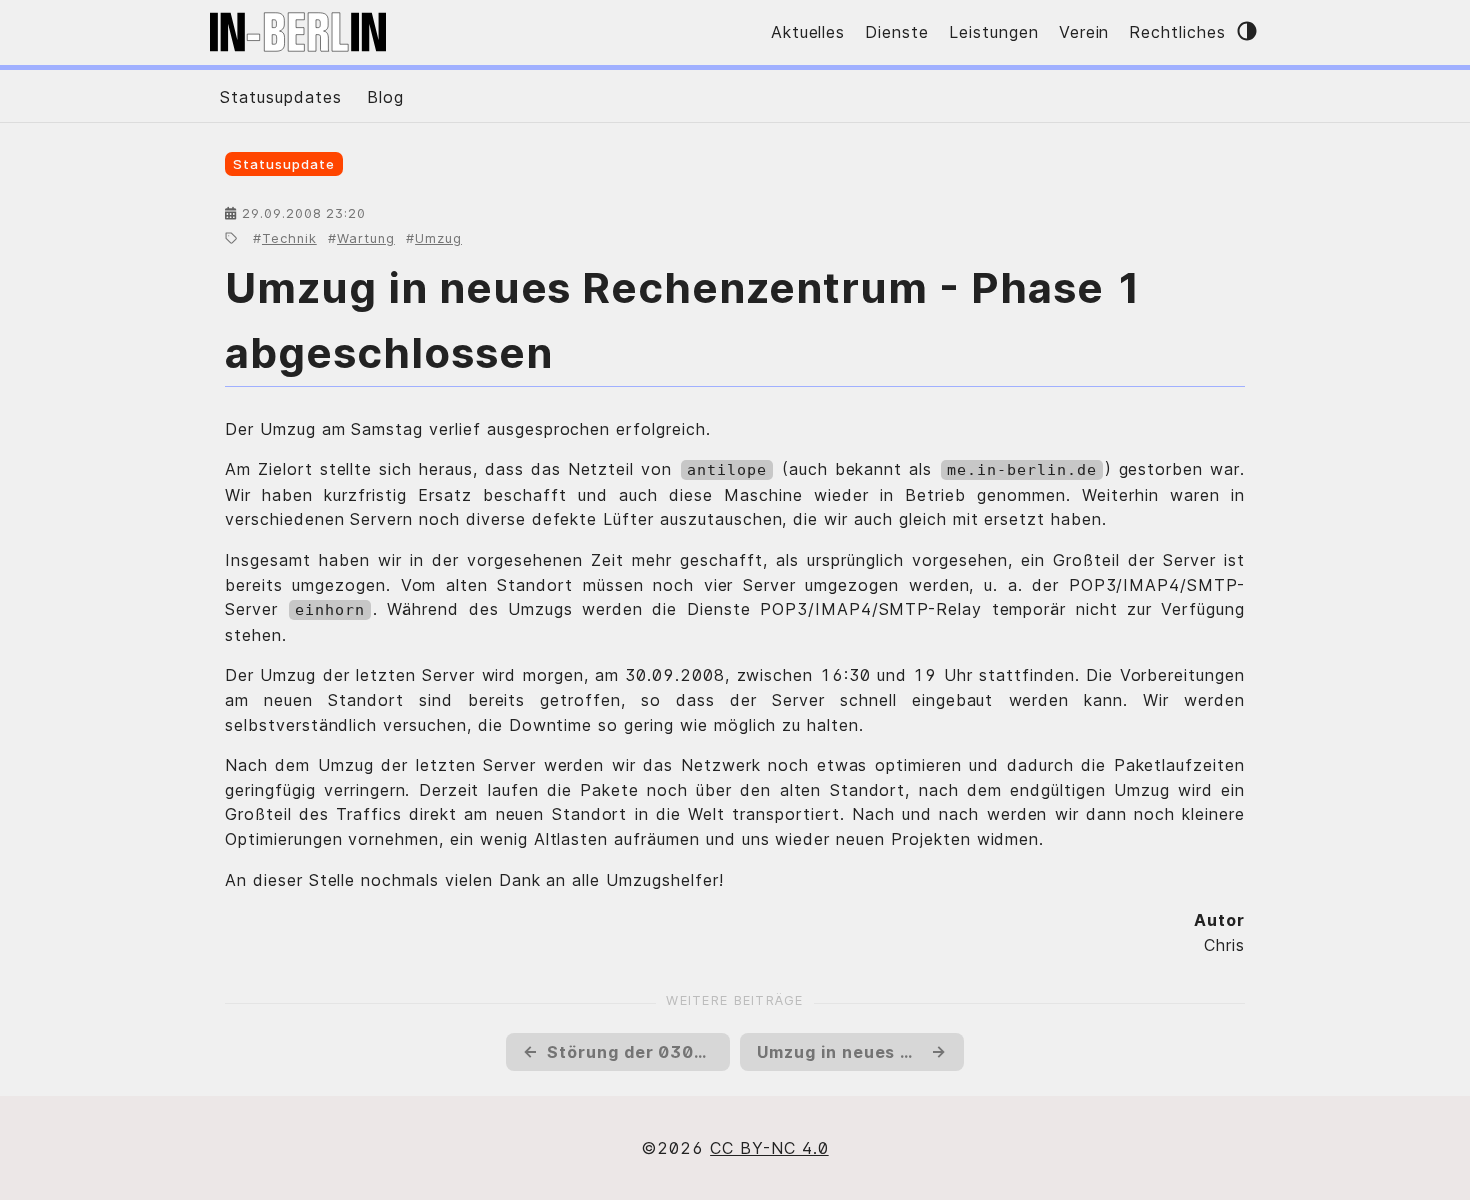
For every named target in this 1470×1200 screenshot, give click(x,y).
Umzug (438, 238)
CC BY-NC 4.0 (769, 1148)
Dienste (897, 32)
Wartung (366, 238)
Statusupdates (280, 97)
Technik (289, 238)
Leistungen (994, 32)
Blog (385, 97)
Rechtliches (1177, 32)
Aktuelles (808, 32)
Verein (1084, 32)
